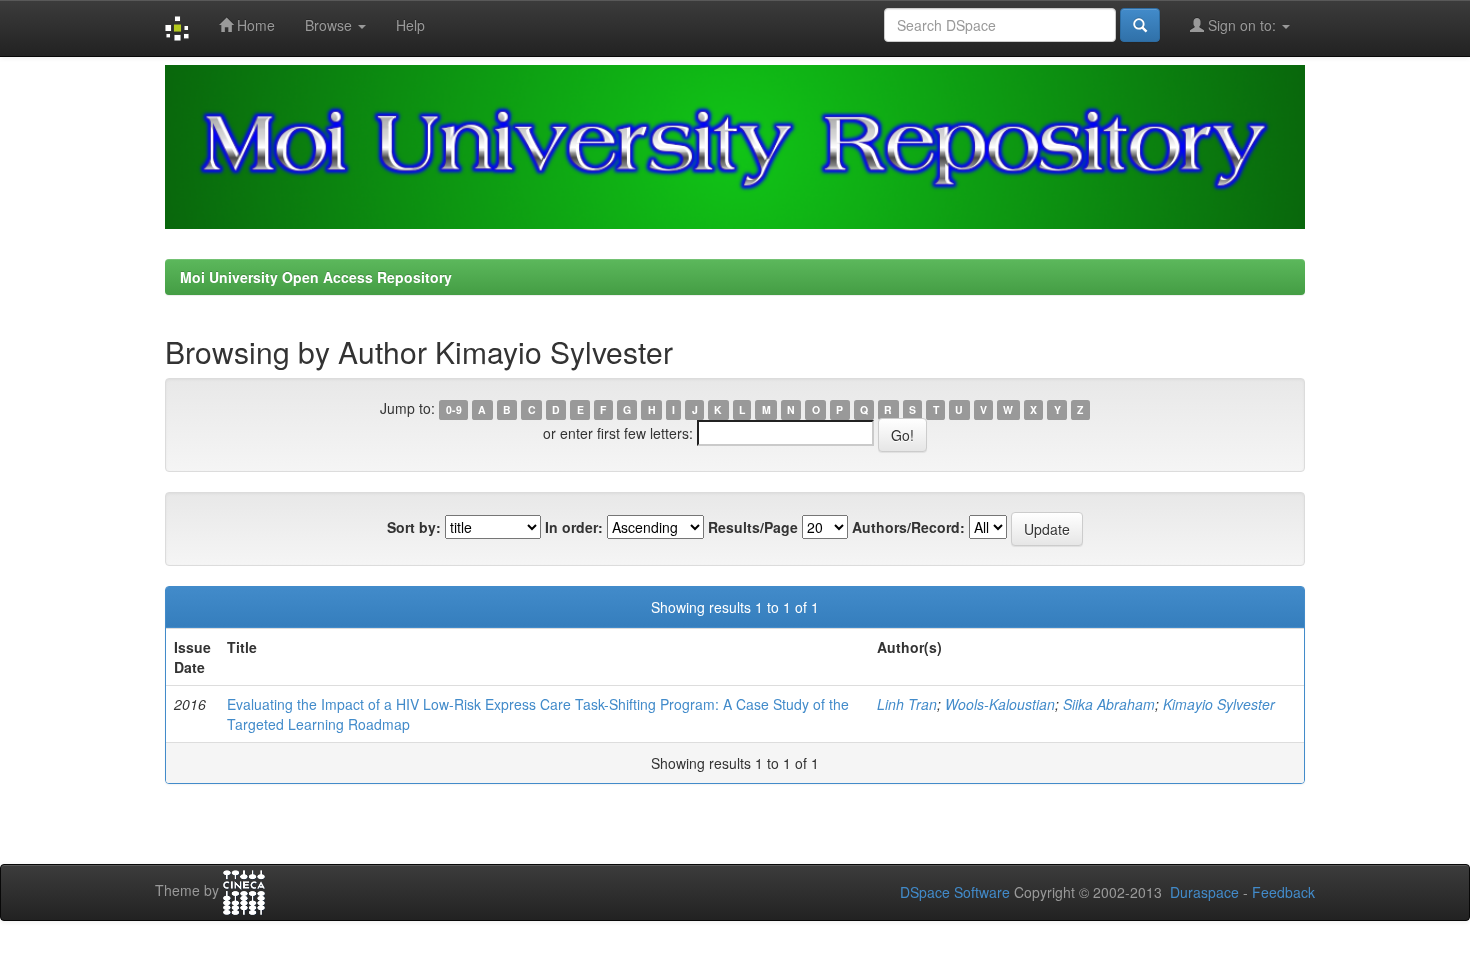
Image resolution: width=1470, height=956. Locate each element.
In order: (574, 527)
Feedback (1283, 892)
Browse (330, 25)
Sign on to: (1242, 25)
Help (410, 25)
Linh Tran (907, 704)
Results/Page (753, 527)
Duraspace (1204, 892)
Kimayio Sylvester (1219, 704)
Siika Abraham (1109, 704)
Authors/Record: (908, 527)
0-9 (454, 409)
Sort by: (414, 527)
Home (254, 25)
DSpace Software (955, 892)
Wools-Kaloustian (1000, 704)
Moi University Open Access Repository (316, 277)
